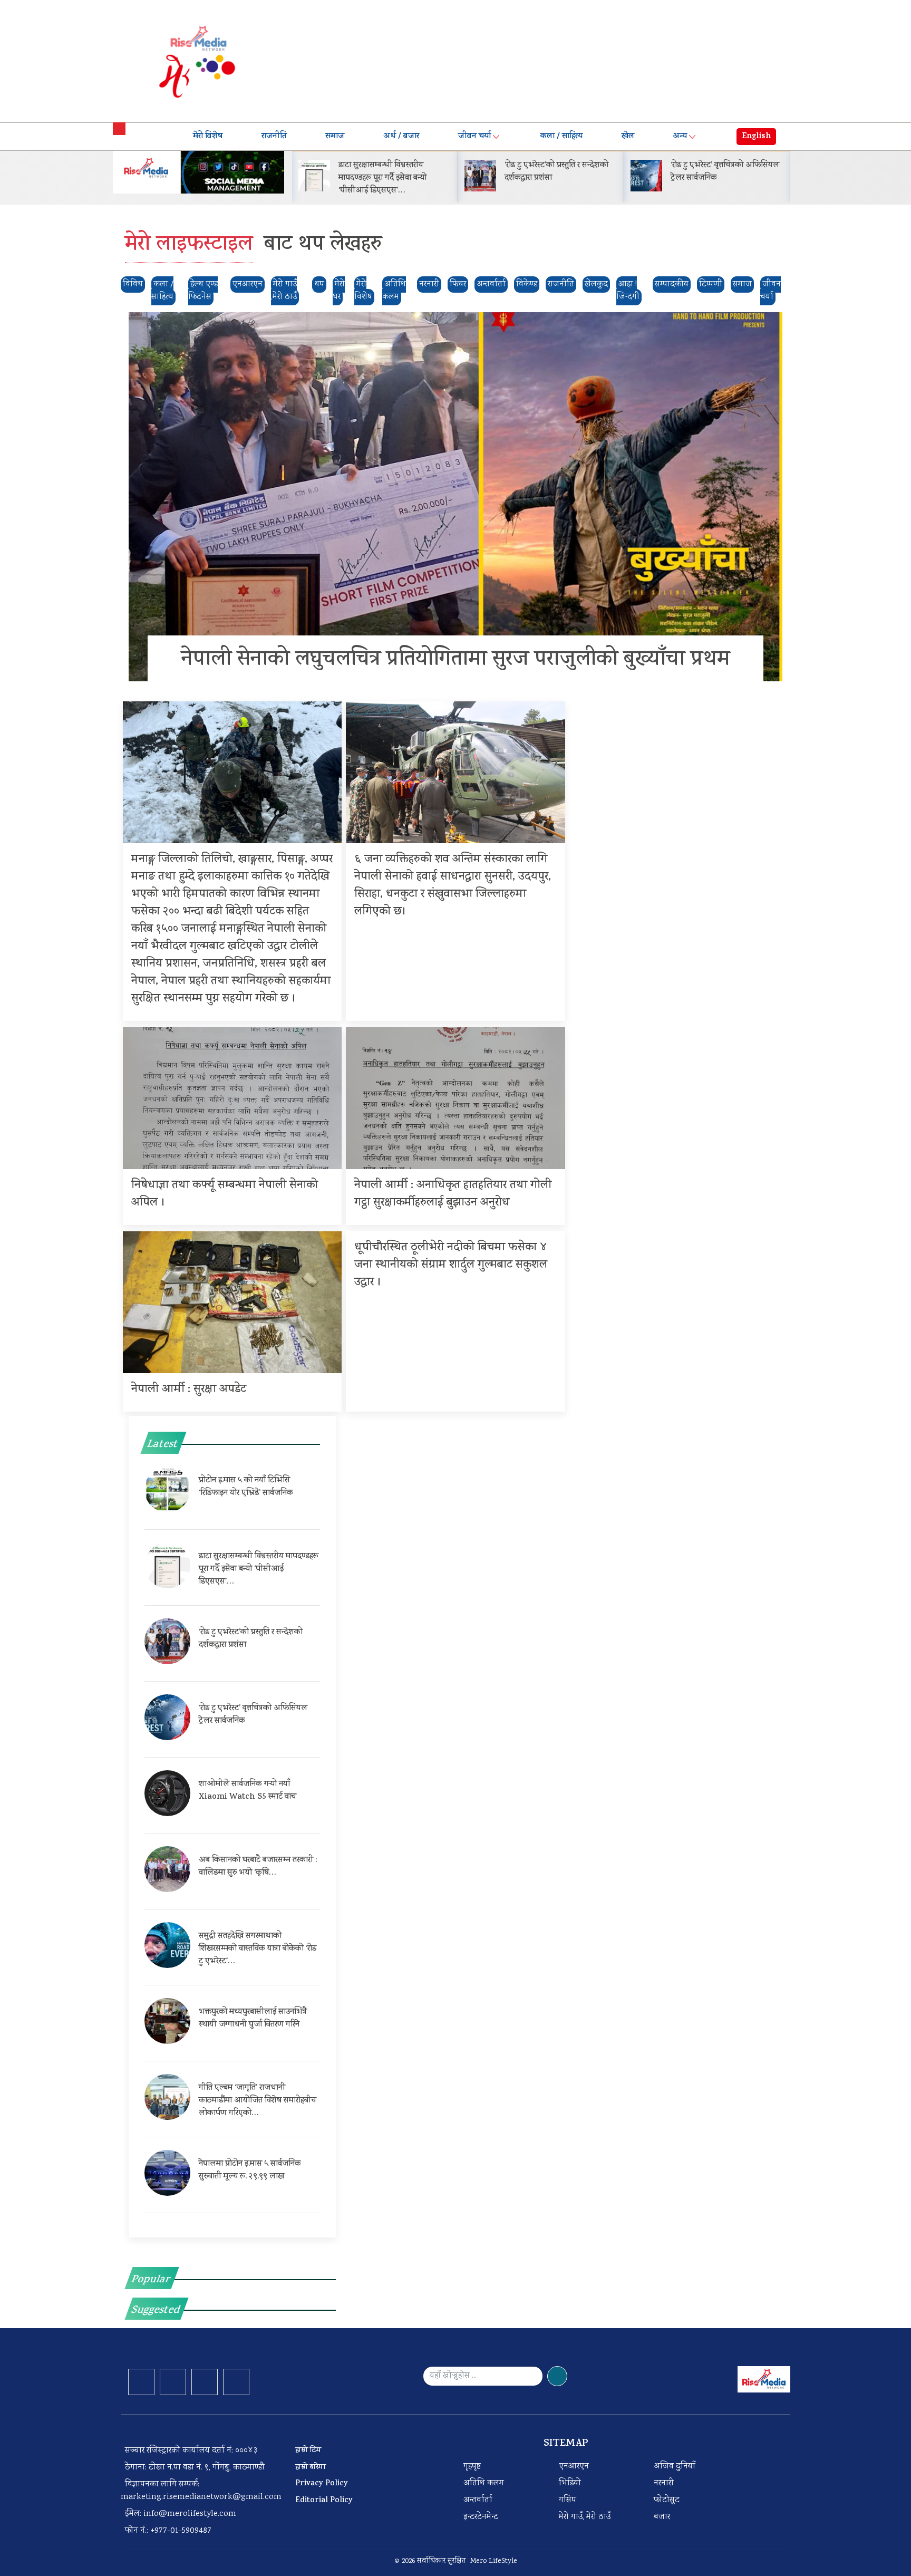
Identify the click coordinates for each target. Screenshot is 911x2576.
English (756, 137)
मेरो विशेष (208, 137)
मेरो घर (339, 291)
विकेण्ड (527, 284)
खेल (628, 137)
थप (319, 284)
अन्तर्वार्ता (491, 284)
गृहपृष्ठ (472, 2467)
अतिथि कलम (394, 291)
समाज (335, 137)
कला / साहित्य (561, 137)
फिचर (458, 284)
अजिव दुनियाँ (675, 2467)
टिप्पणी (711, 284)
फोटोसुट (667, 2500)
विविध (133, 284)
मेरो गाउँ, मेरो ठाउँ (585, 2517)
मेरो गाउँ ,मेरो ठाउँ (284, 291)
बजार (662, 2517)
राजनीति (274, 137)
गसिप (568, 2500)
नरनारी (429, 284)
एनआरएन (248, 284)
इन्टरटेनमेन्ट (481, 2517)
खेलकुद (596, 284)
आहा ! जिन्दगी (628, 291)
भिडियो (570, 2483)
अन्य (680, 137)
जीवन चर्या (474, 137)
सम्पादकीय (672, 284)
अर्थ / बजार (401, 137)
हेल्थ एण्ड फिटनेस (203, 291)
